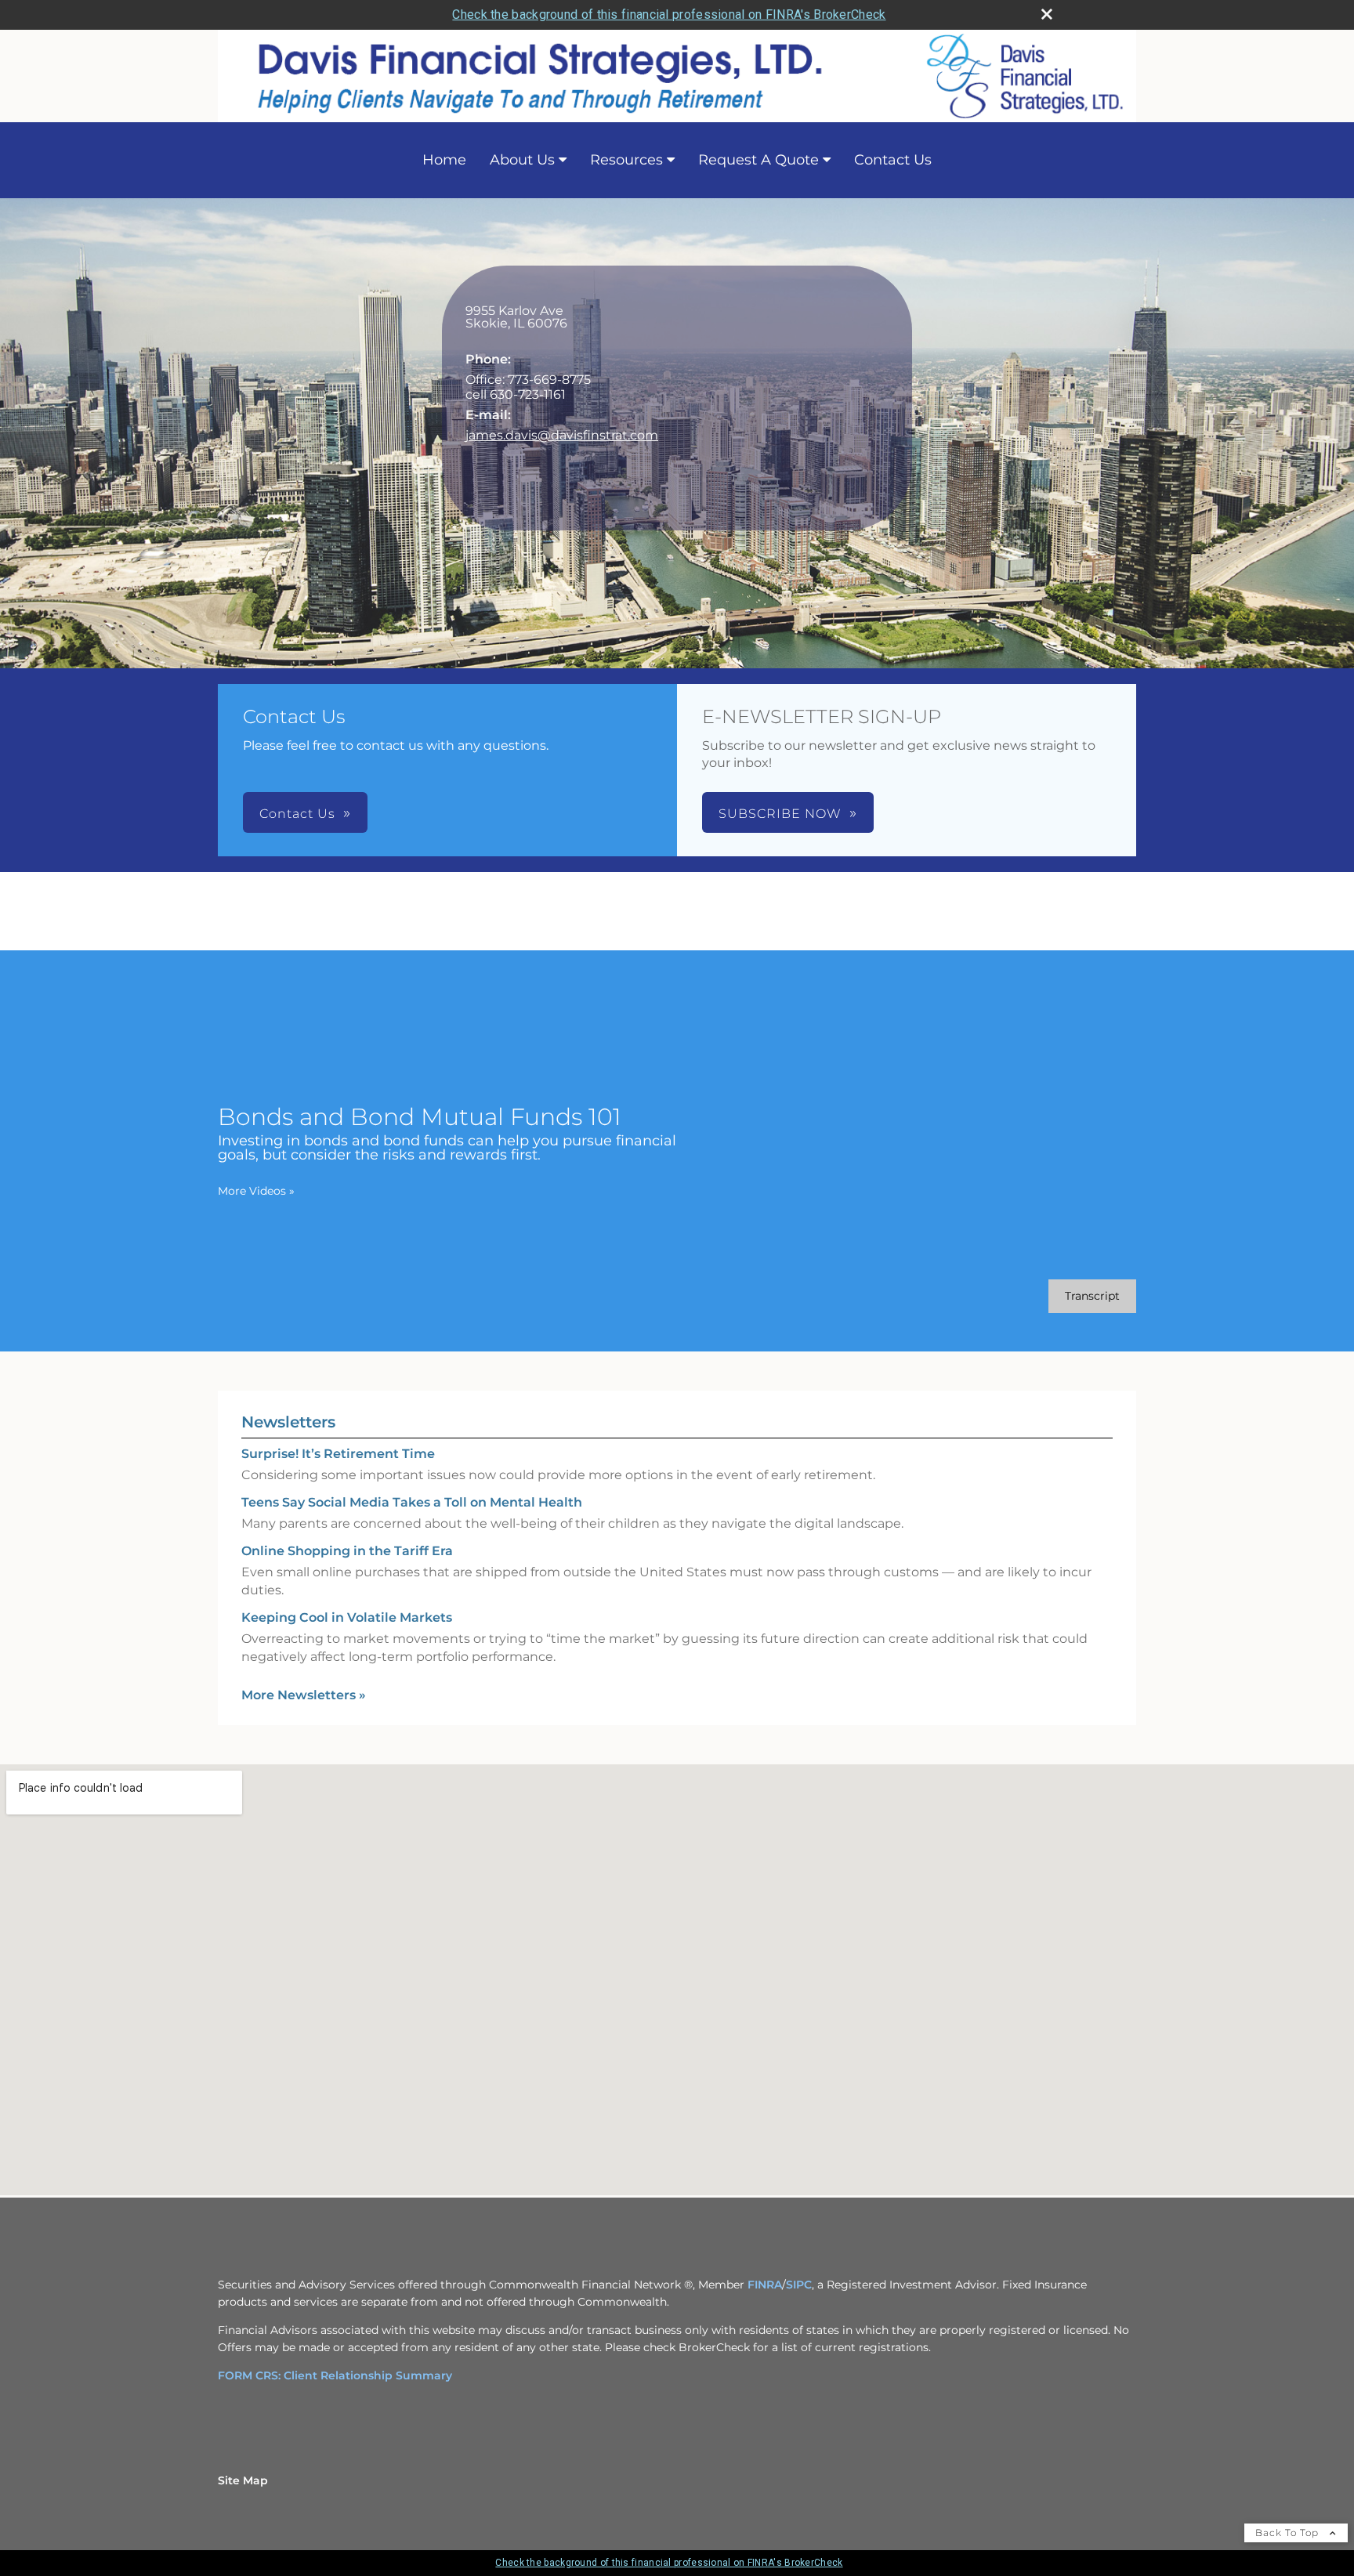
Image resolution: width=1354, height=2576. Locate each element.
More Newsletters (304, 1695)
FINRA (765, 2285)
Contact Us (893, 160)
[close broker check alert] (1047, 14)
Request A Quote (758, 160)
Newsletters (288, 1422)
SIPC (799, 2285)
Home (444, 160)
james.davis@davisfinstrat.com (562, 435)
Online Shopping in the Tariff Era (347, 1551)
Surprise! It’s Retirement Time (338, 1454)
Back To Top (1289, 2533)
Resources (626, 160)
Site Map (243, 2480)
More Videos (256, 1191)
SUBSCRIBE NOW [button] (780, 814)
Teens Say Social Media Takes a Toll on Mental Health (412, 1502)
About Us (522, 160)
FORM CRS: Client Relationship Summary (335, 2375)
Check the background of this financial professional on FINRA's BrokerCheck (669, 14)
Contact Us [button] (297, 814)
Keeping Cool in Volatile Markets (347, 1617)
